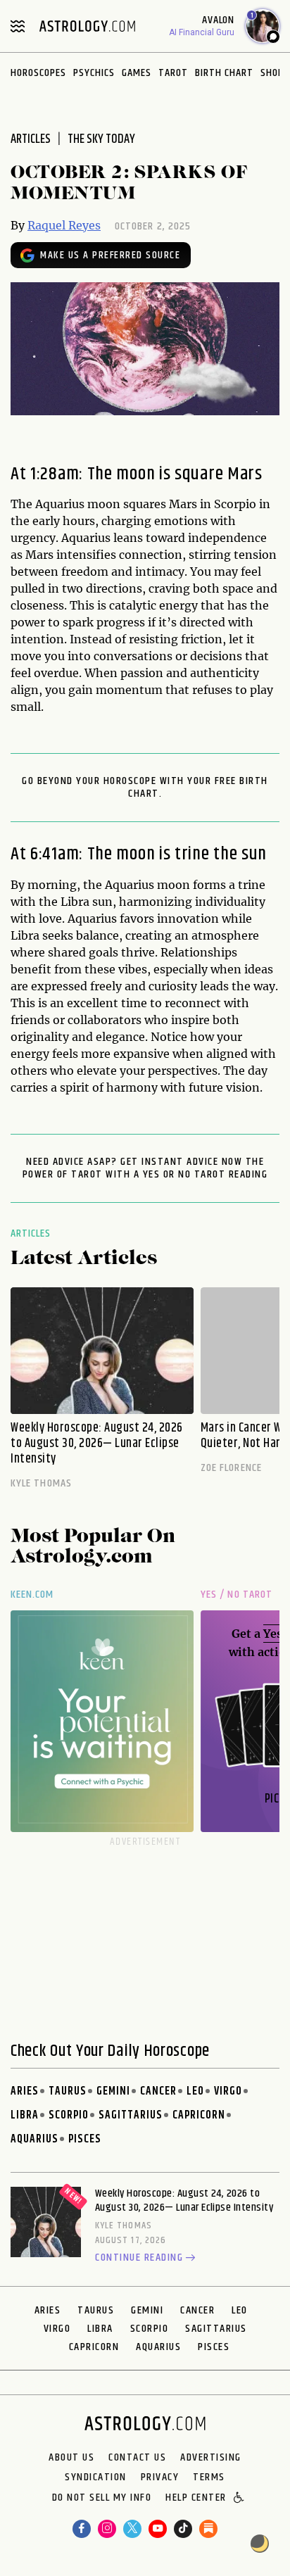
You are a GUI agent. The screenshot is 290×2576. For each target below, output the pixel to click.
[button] (240, 2499)
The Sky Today (101, 139)
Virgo (228, 2091)
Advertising (211, 2458)
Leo (195, 2091)
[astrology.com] (87, 26)
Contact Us (137, 2458)
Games (137, 73)
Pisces (85, 2139)
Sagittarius (131, 2115)
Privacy (160, 2477)
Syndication (96, 2477)
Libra (25, 2115)
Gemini (113, 2091)
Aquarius (34, 2139)
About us (71, 2458)
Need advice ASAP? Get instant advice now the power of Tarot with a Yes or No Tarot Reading (145, 1168)
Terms (209, 2477)
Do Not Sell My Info (102, 2499)
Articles (31, 1233)
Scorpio (69, 2115)
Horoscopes (38, 73)
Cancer (158, 2091)
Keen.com (32, 1595)
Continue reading (139, 2259)
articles (31, 139)
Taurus (68, 2091)
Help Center (196, 2499)
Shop (272, 73)
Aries (25, 2091)
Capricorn (199, 2115)
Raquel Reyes (64, 225)
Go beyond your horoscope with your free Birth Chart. (145, 788)
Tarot (173, 73)
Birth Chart (224, 73)
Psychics (94, 73)
